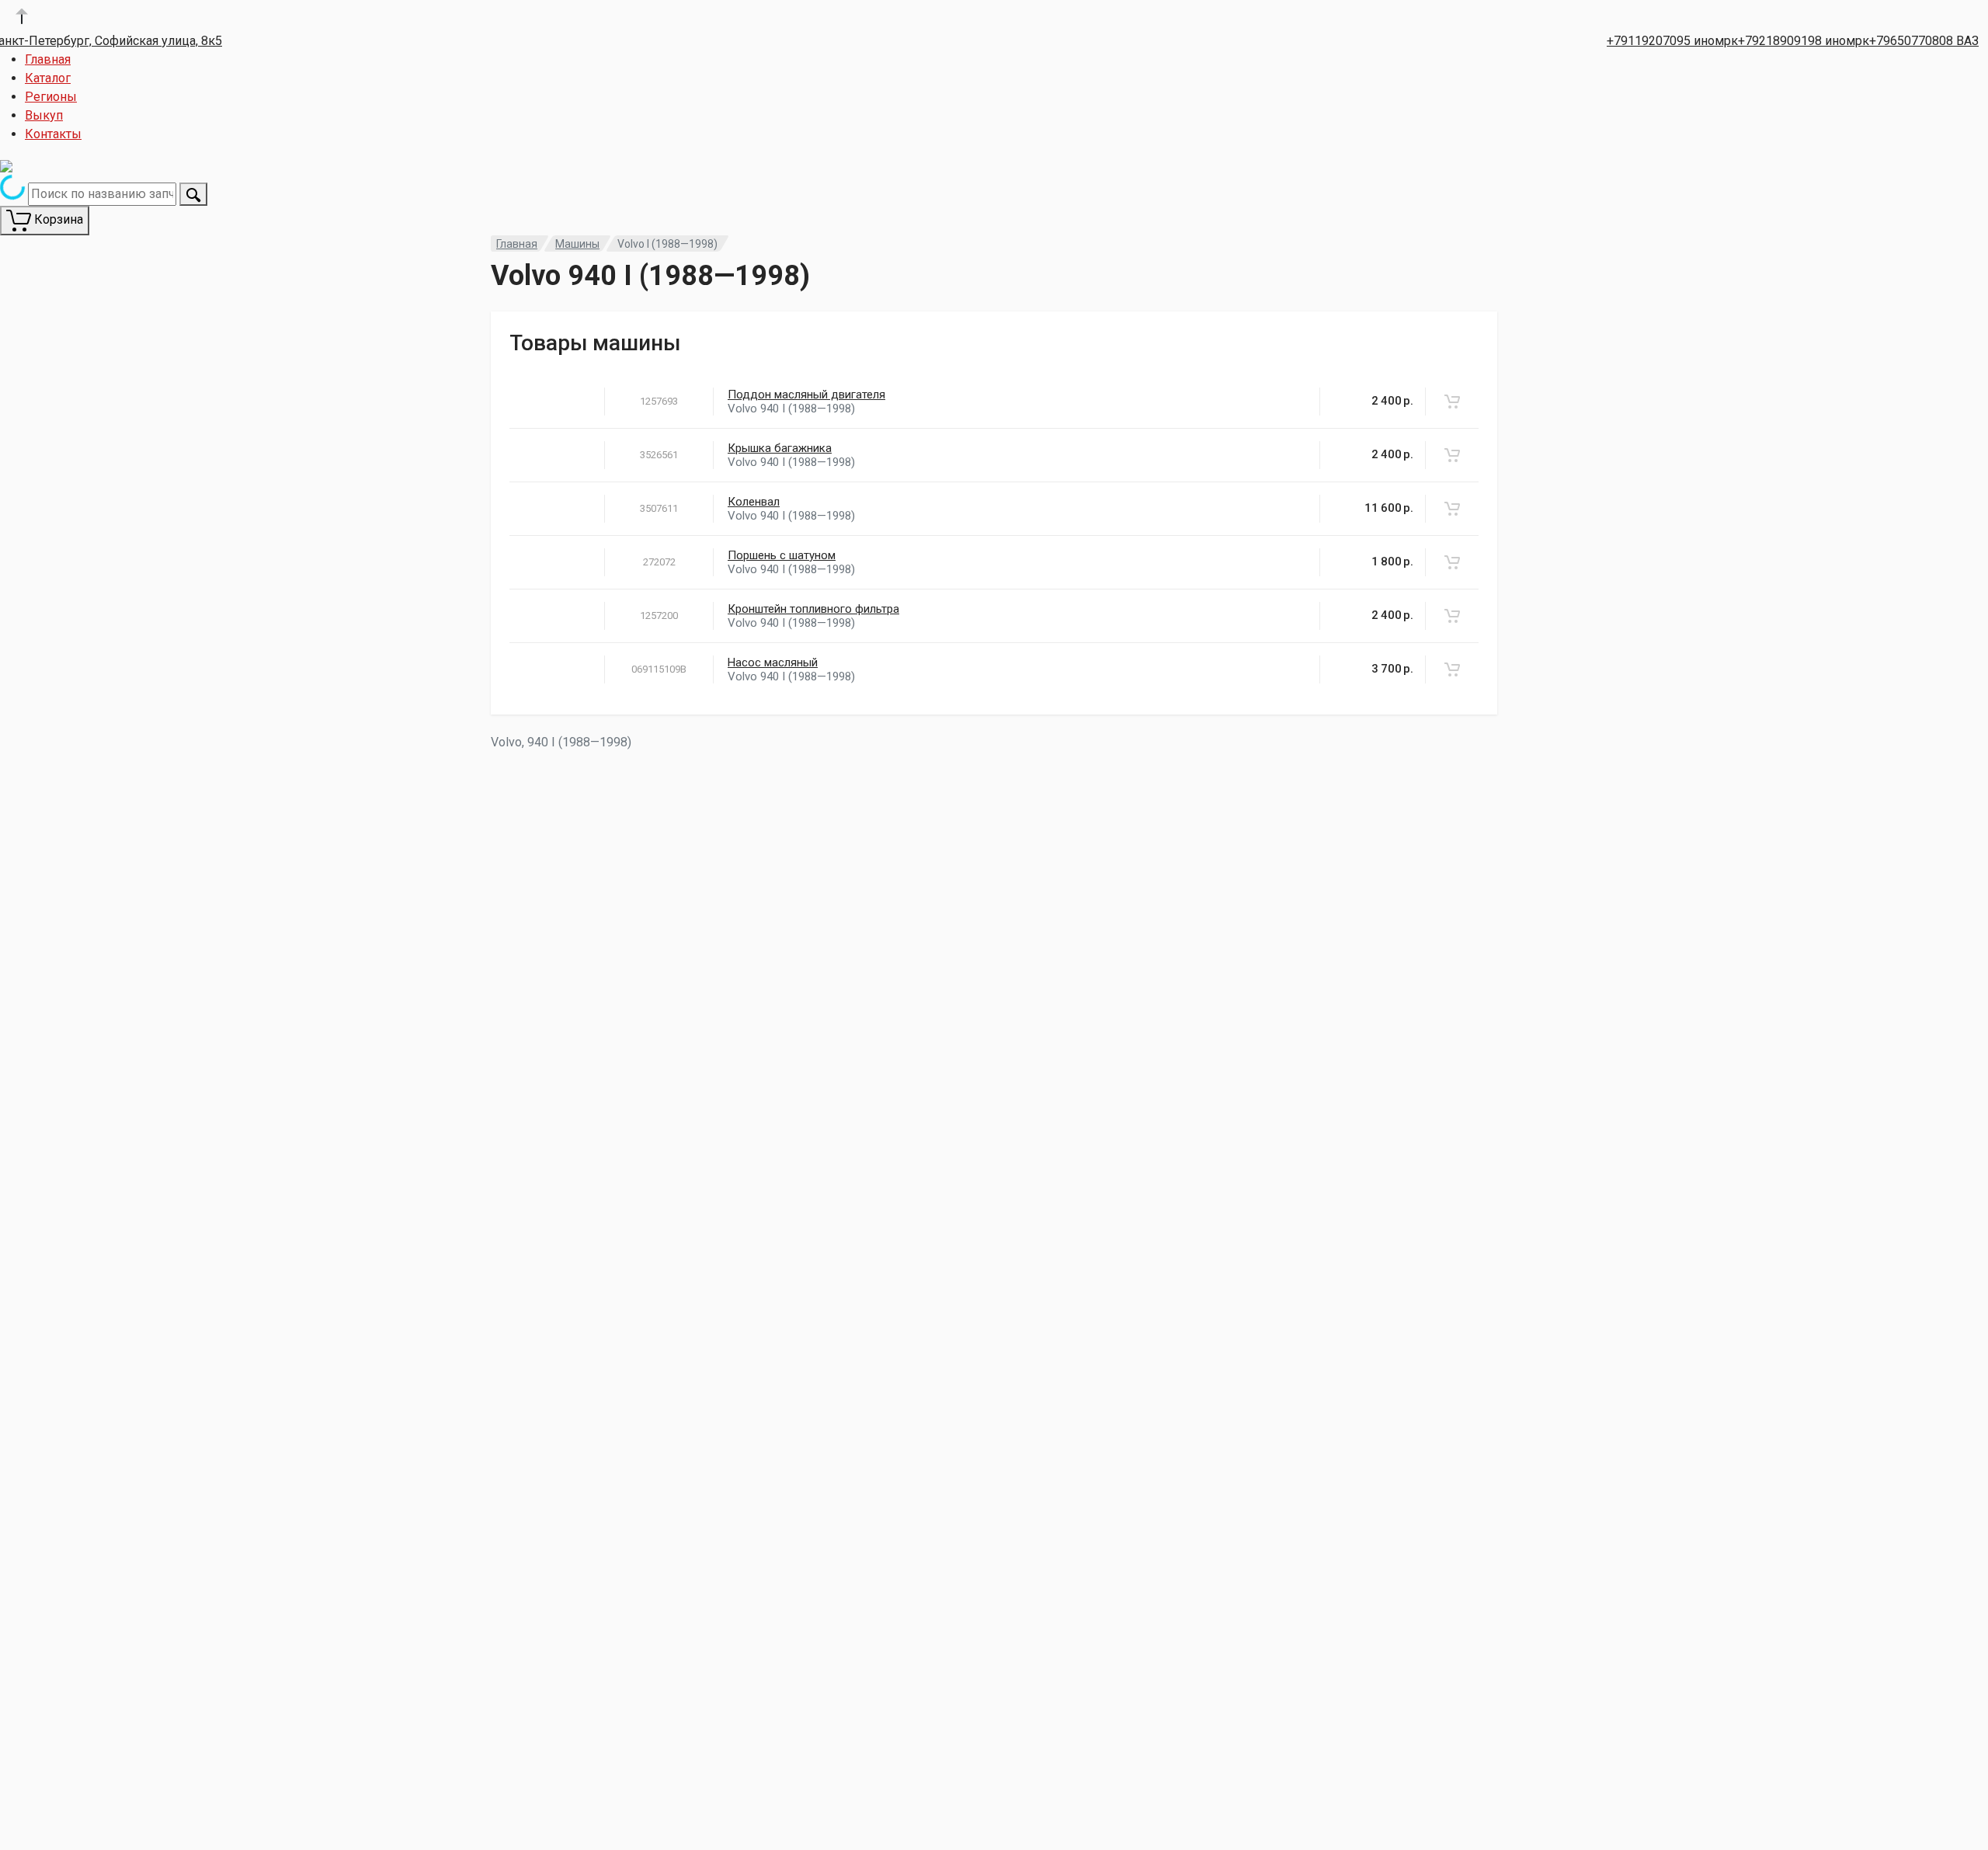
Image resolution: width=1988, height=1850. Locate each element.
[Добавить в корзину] (1452, 402)
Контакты (53, 134)
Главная (48, 59)
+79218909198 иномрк (1804, 41)
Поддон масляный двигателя (806, 395)
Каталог (48, 78)
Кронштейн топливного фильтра (813, 609)
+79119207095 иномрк (1672, 41)
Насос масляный (773, 662)
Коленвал (754, 502)
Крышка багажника (780, 448)
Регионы (51, 97)
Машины (577, 244)
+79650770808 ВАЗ (1924, 41)
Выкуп (44, 115)
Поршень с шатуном (782, 555)
